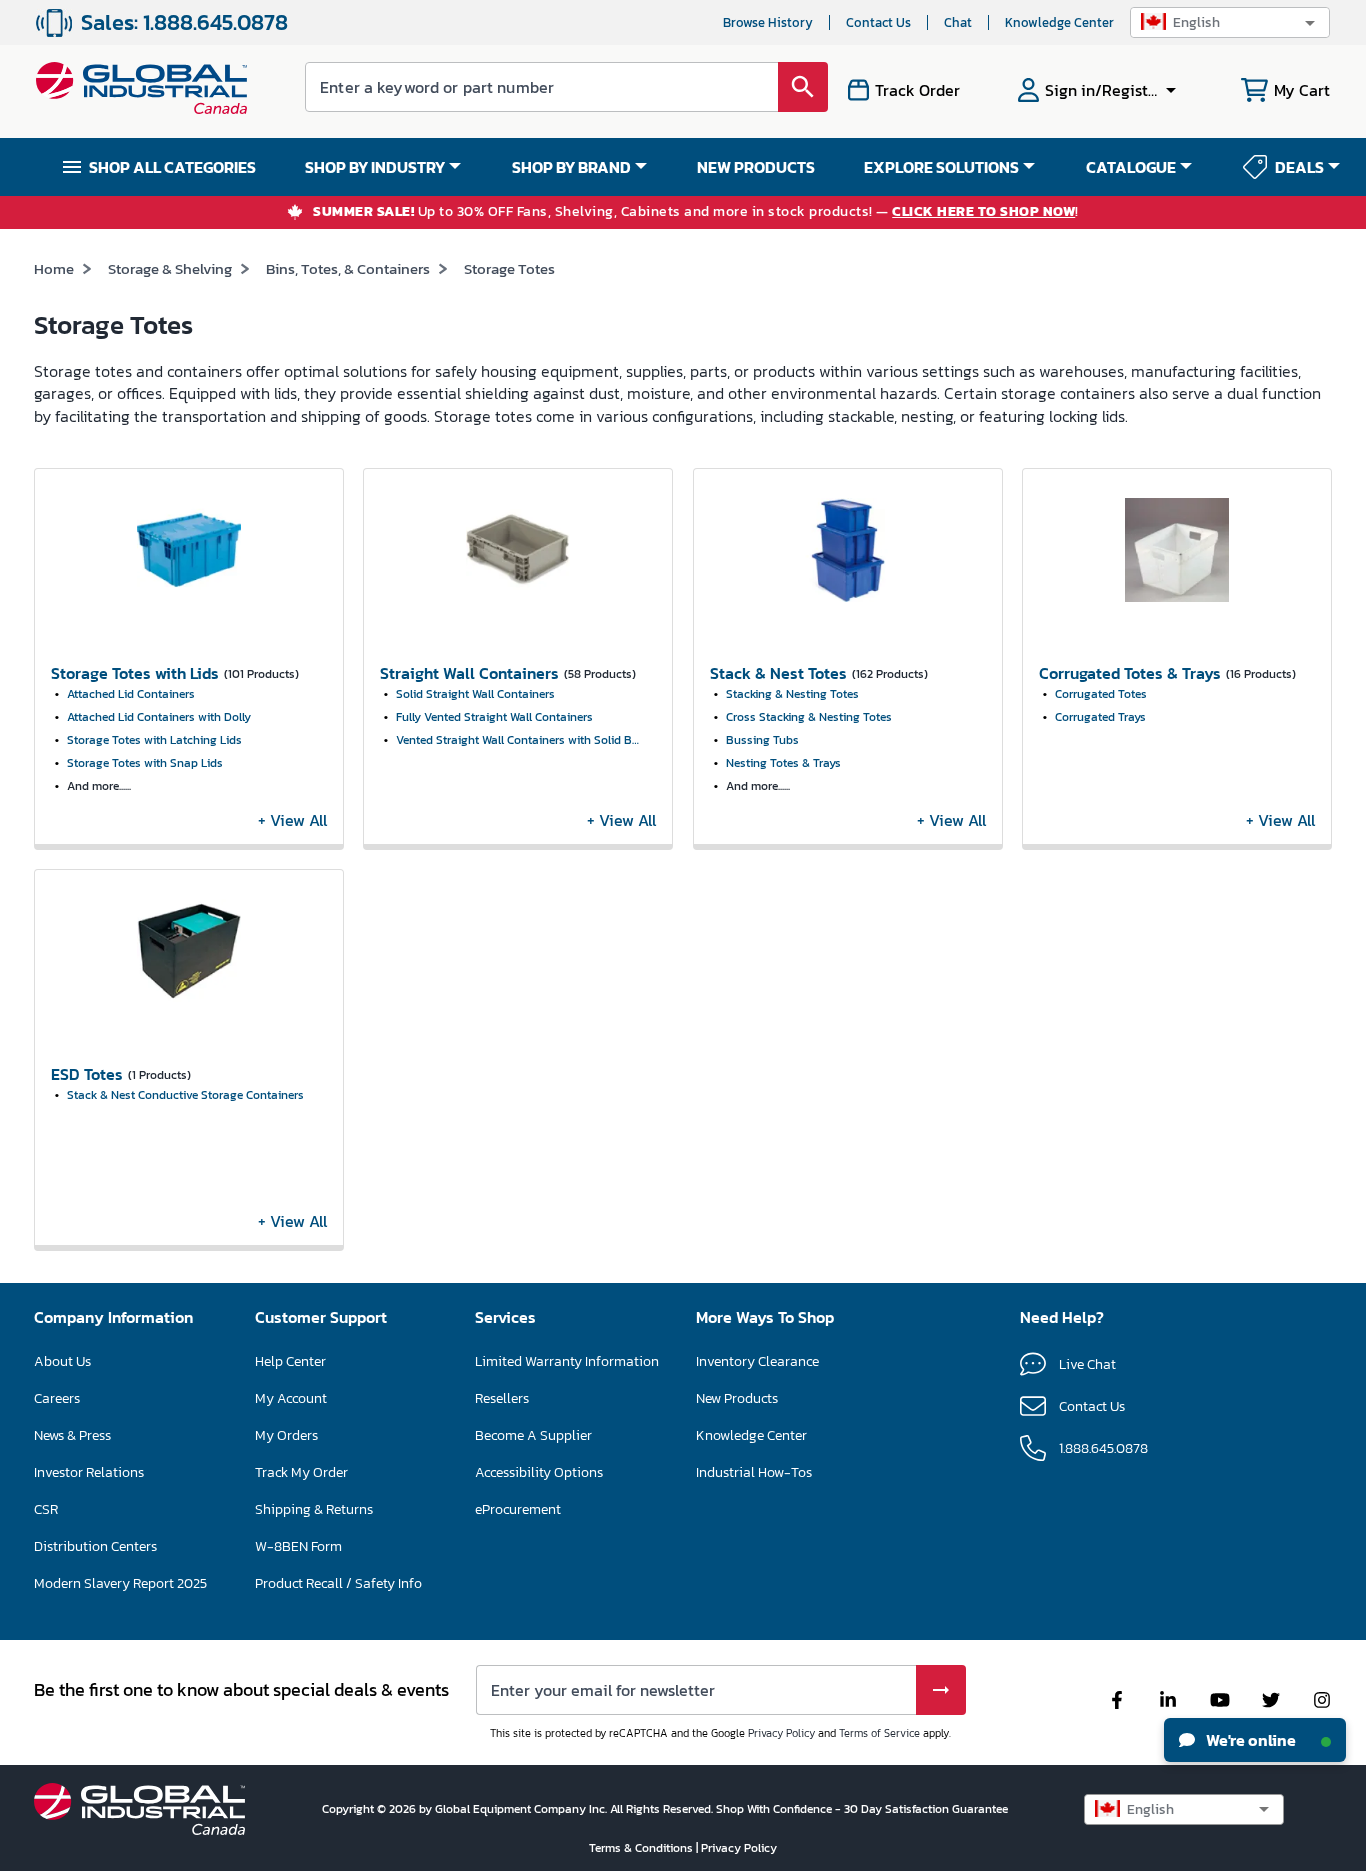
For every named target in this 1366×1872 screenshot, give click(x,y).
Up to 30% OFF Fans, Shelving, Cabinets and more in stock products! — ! (696, 212)
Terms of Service (879, 1733)
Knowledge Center (1059, 22)
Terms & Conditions (642, 1848)
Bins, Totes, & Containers (348, 268)
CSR (46, 1509)
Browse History (768, 22)
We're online (1249, 1740)
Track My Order (301, 1472)
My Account (291, 1398)
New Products (737, 1398)
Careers (57, 1398)
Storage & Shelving (170, 268)
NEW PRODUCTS (756, 167)
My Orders (286, 1435)
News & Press (72, 1435)
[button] (1230, 22)
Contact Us (878, 22)
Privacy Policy (781, 1733)
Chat (958, 22)
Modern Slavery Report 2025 (120, 1583)
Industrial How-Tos (754, 1472)
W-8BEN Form (298, 1546)
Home (54, 268)
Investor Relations (89, 1472)
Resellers (502, 1398)
